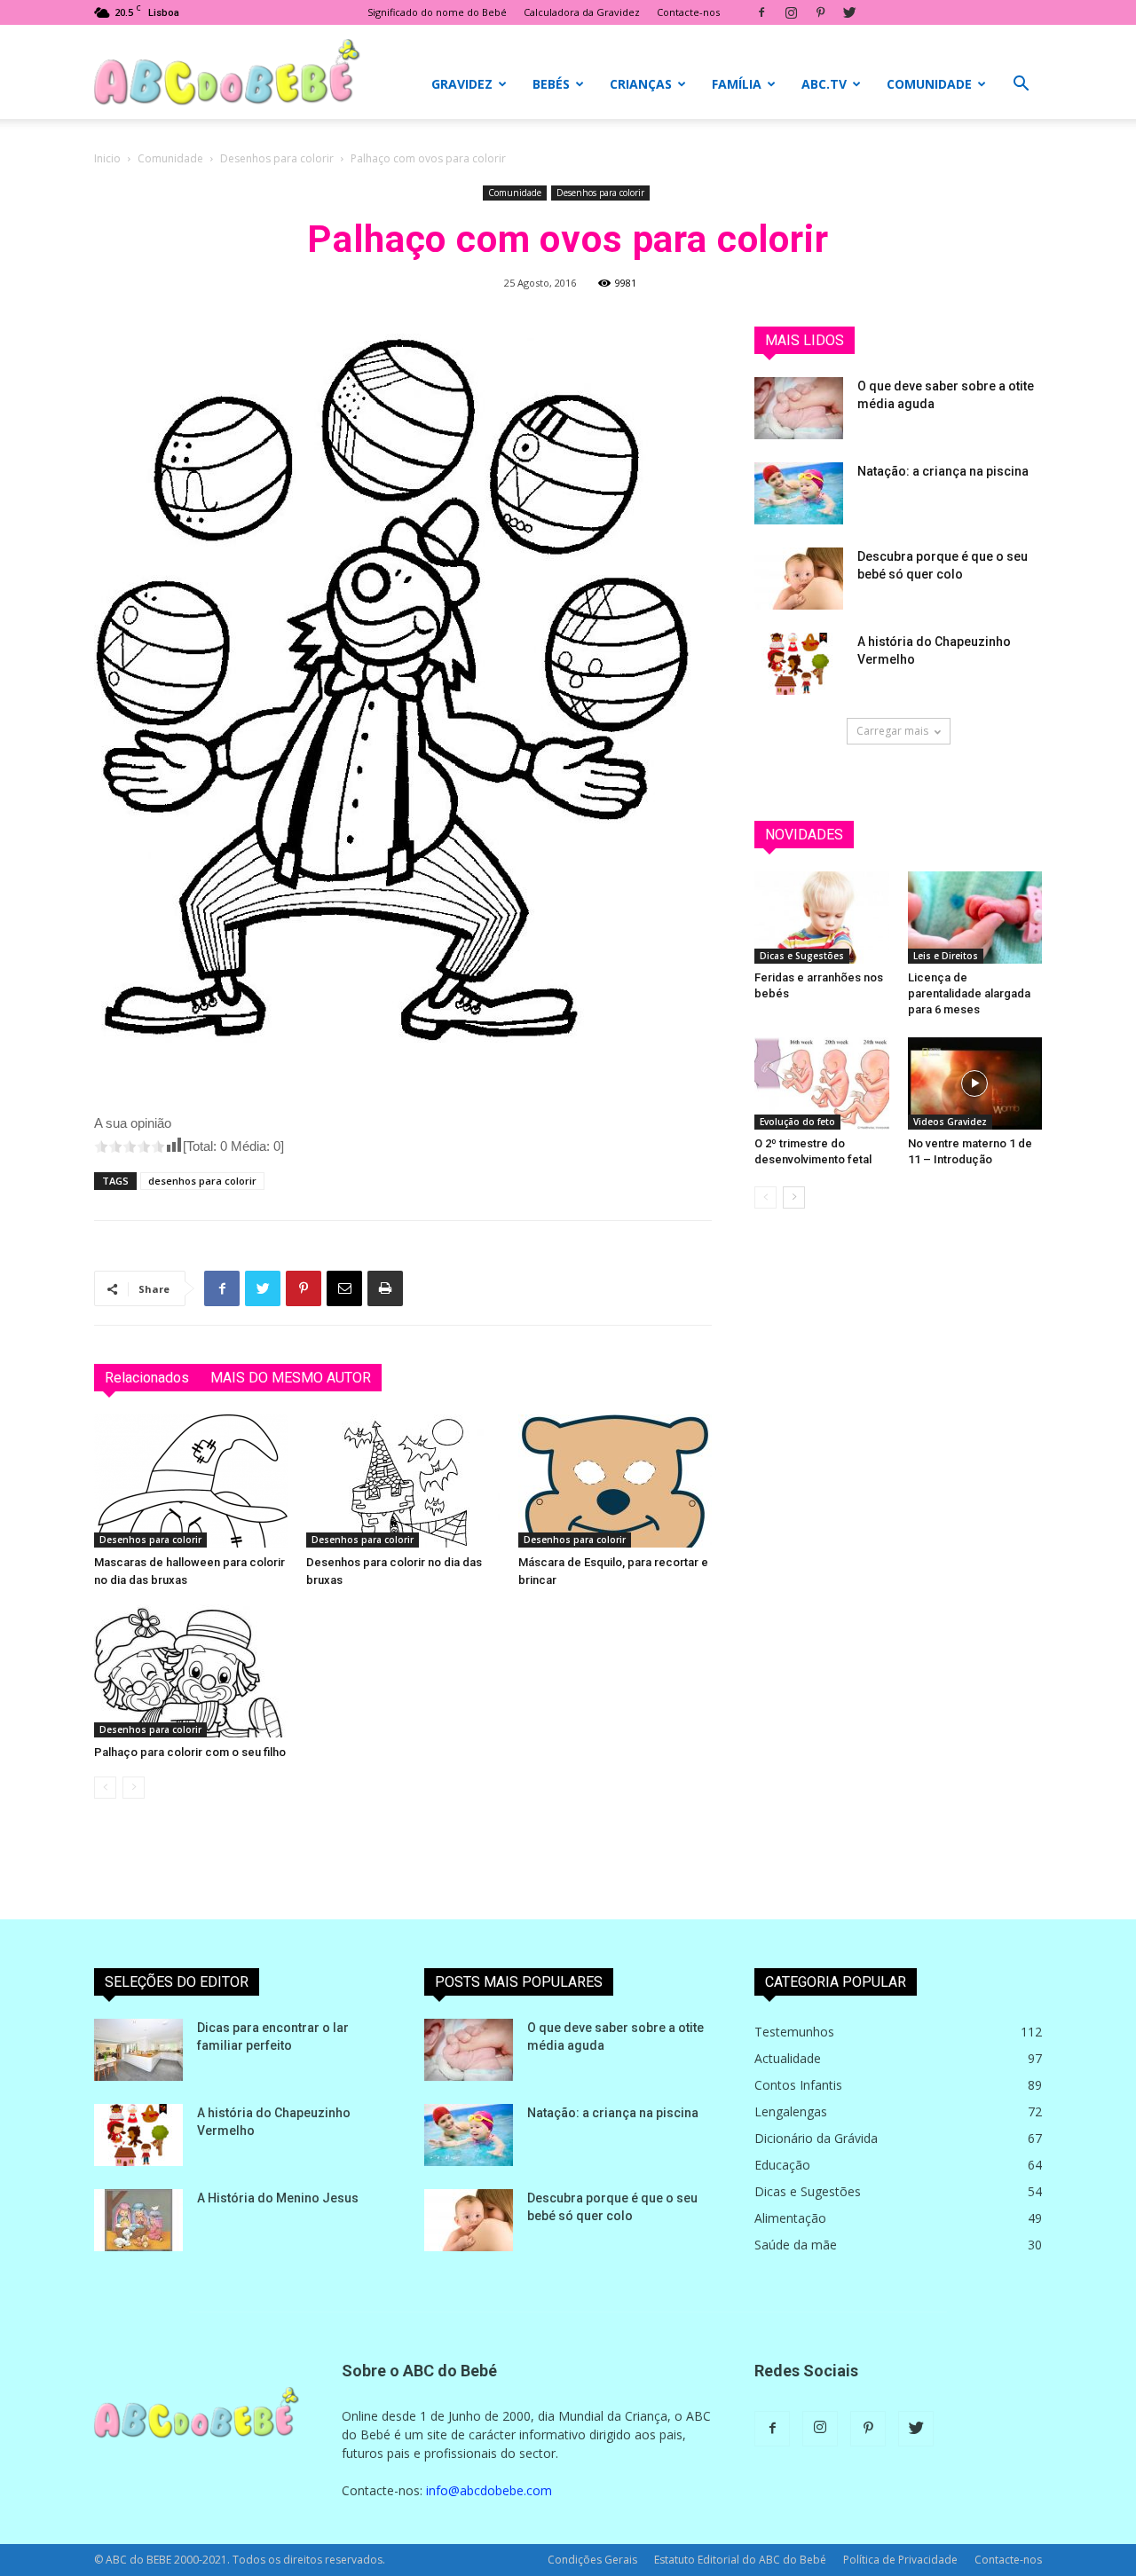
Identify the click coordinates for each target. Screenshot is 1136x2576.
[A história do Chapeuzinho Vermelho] (799, 664)
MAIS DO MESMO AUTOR (291, 1378)
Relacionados (147, 1378)
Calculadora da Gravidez (582, 12)
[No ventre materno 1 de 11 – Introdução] (975, 1083)
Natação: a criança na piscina (943, 471)
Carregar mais (892, 731)
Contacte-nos (688, 12)
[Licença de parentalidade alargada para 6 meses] (975, 918)
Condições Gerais (592, 2560)
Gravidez (462, 84)
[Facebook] (761, 12)
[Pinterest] (820, 12)
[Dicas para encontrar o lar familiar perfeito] (138, 2050)
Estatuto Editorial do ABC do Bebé (740, 2560)
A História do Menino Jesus (278, 2198)
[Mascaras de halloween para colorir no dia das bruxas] (191, 1481)
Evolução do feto (797, 1122)
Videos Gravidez (950, 1122)
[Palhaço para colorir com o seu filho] (191, 1671)
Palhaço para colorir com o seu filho (190, 1752)
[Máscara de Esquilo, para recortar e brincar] (615, 1481)
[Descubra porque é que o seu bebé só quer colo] (799, 579)
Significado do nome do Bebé (437, 12)
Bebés (551, 84)
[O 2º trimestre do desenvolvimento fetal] (822, 1083)
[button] (1021, 86)
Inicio (107, 158)
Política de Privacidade (900, 2560)
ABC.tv (824, 84)
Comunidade (929, 84)
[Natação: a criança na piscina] (799, 493)
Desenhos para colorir (277, 158)
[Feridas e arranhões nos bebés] (822, 918)
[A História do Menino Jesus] (138, 2220)
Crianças (641, 84)
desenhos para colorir (202, 1181)
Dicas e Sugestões (802, 956)
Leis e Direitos (946, 956)
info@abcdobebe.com (489, 2490)
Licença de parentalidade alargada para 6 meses (969, 993)
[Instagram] (791, 12)
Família (737, 84)
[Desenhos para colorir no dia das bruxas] (403, 1481)
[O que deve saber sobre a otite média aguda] (799, 408)
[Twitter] (849, 12)
